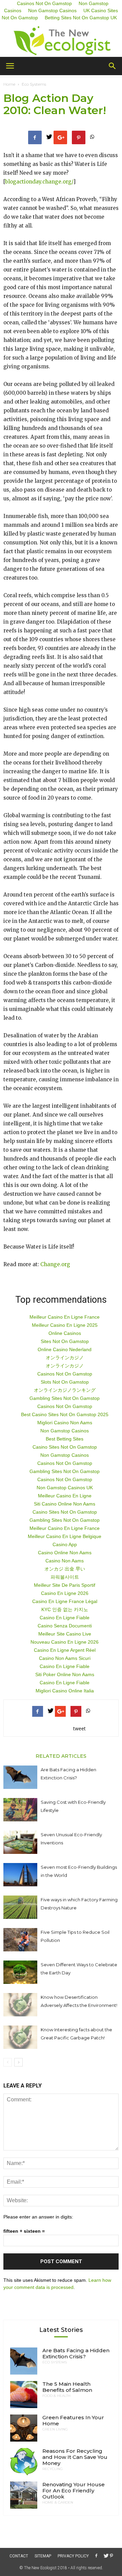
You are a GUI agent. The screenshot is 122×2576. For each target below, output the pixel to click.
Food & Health (56, 2396)
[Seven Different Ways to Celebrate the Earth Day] (20, 1972)
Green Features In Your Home (73, 2420)
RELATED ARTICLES (61, 1756)
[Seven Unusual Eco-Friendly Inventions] (20, 1842)
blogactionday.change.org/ (39, 182)
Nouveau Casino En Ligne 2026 (65, 1642)
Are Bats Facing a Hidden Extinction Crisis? (76, 2353)
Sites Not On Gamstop (65, 1341)
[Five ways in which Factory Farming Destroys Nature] (20, 1907)
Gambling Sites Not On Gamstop (65, 1398)
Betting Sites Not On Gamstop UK (81, 18)
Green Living (55, 2429)
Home (9, 84)
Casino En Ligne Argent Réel (65, 1650)
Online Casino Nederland (65, 1349)
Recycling (53, 2469)
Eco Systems (34, 84)
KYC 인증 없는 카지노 (65, 1609)
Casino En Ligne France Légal (65, 1601)
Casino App (65, 1544)
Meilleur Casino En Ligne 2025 (65, 1325)
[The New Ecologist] (61, 41)
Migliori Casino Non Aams (65, 1423)
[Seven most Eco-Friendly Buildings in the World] (20, 1875)
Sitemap (43, 2556)
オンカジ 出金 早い (65, 1569)
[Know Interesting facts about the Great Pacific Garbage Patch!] (20, 2037)
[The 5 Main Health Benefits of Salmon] (24, 2395)
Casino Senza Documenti (65, 1626)
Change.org (55, 1264)
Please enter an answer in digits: (38, 2217)
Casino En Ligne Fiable (65, 1618)
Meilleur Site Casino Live (65, 1634)
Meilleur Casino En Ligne (65, 1496)
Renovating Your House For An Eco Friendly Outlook (74, 2491)
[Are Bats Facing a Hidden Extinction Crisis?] (20, 1777)
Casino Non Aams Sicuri (65, 1658)
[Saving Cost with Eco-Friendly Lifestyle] (20, 1810)
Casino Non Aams (65, 1561)
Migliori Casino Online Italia (65, 1691)
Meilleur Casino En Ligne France (65, 1317)
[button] (113, 66)
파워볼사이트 (65, 1577)
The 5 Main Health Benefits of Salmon (67, 2387)
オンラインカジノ (65, 1358)
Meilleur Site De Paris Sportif (65, 1585)
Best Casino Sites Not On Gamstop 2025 (65, 1414)
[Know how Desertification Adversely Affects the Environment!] (20, 2005)
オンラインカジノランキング (65, 1390)
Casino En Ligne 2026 (65, 1593)
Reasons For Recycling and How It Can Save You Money (75, 2457)
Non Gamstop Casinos (52, 10)
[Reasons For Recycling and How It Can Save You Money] (24, 2462)
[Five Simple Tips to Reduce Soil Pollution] (20, 1940)
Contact (19, 2556)
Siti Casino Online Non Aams (65, 1504)
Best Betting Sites (65, 1439)
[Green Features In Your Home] (24, 2428)
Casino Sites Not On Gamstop (65, 1447)
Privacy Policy (73, 2556)
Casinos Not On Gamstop (65, 1374)
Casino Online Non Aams (65, 1553)
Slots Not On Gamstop (65, 1382)
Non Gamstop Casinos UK (65, 1488)
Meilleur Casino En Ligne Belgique (65, 1536)
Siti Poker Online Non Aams (65, 1674)
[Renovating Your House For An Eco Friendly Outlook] (24, 2495)
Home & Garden (58, 2503)
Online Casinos (65, 1333)
